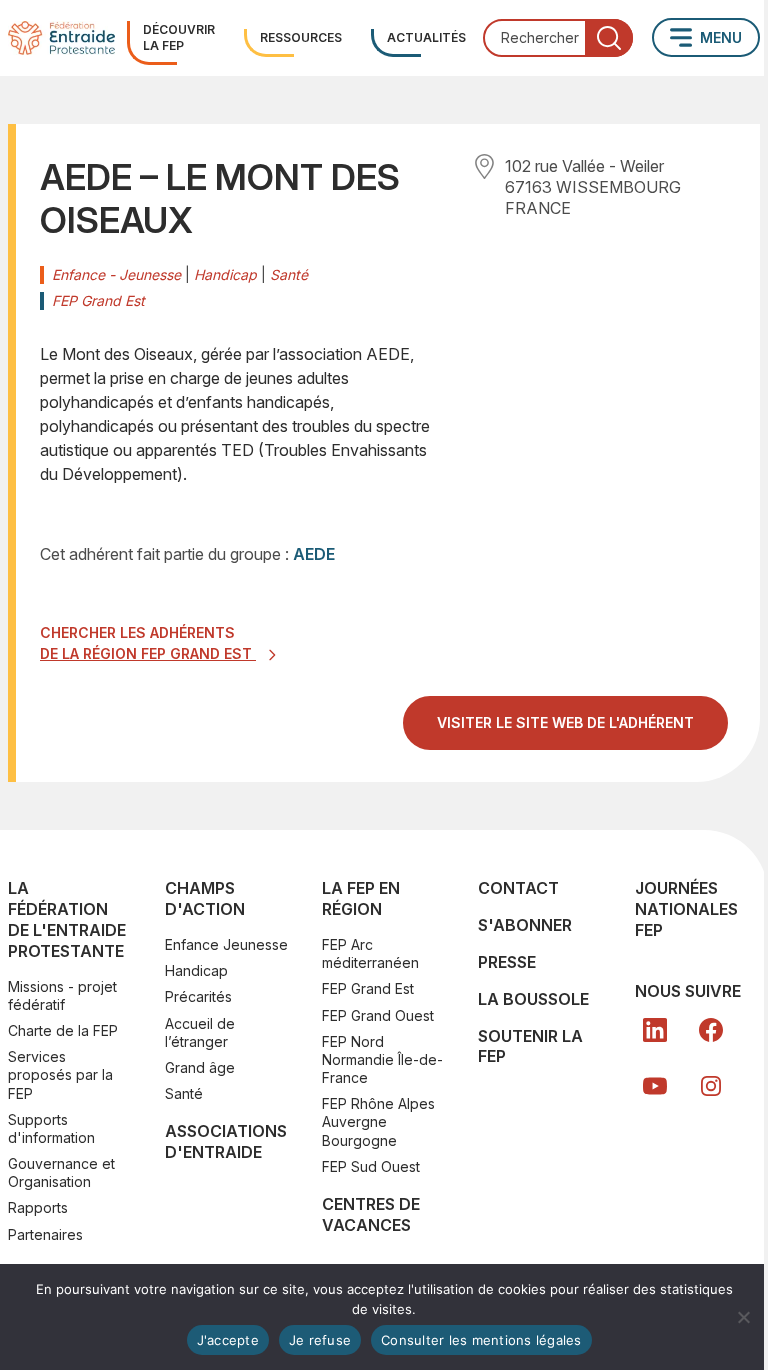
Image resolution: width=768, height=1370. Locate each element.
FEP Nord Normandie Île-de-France (382, 1059)
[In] (711, 1086)
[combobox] (558, 38)
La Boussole (533, 999)
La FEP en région (361, 898)
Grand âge (200, 1067)
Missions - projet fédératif (62, 995)
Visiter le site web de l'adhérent (582, 730)
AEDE (314, 554)
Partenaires (45, 1234)
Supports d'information (51, 1128)
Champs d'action (205, 898)
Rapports (38, 1207)
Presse (507, 962)
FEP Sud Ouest (371, 1166)
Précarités (198, 996)
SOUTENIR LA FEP (530, 1046)
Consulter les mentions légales (481, 1340)
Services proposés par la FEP (60, 1074)
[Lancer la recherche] (609, 38)
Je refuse (320, 1340)
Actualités (426, 37)
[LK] (655, 1030)
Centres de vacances (371, 1214)
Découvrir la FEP (179, 37)
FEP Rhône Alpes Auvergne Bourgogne (378, 1121)
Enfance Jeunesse (226, 944)
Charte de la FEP (63, 1030)
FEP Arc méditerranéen (370, 953)
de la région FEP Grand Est (148, 653)
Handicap (196, 970)
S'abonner (525, 925)
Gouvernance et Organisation (61, 1172)
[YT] (655, 1086)
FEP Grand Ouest (378, 1015)
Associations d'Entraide (226, 1141)
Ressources (301, 37)
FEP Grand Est (368, 988)
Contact (518, 888)
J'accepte (228, 1340)
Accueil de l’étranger (200, 1032)
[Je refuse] (743, 1317)
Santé (184, 1093)
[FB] (711, 1030)
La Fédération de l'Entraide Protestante (67, 919)
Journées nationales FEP (686, 909)
